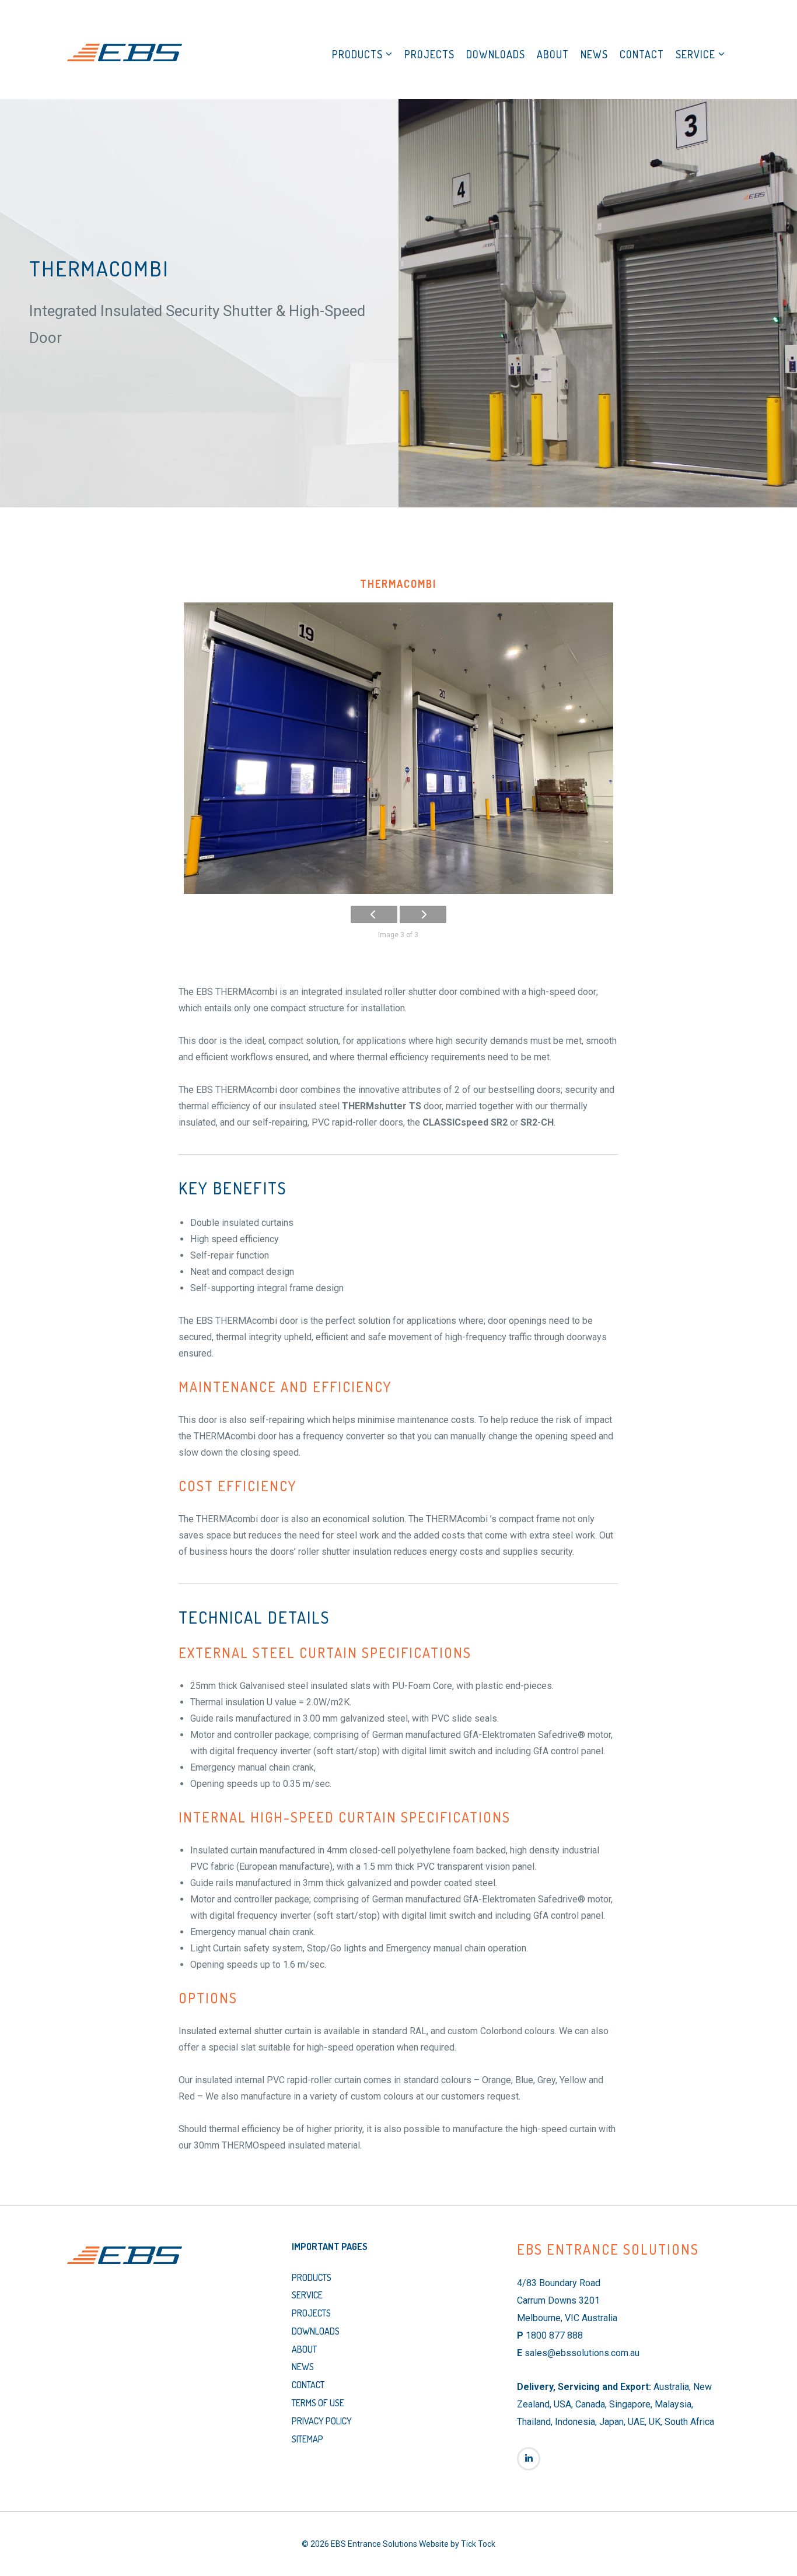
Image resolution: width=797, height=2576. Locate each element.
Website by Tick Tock (457, 2544)
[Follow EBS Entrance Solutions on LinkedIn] (529, 2459)
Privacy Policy (322, 2421)
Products (357, 54)
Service (695, 54)
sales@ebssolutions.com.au (582, 2353)
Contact (642, 54)
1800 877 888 (554, 2335)
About (553, 54)
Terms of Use (318, 2403)
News (594, 54)
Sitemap (307, 2439)
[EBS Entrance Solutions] (124, 52)
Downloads (496, 54)
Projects (429, 54)
